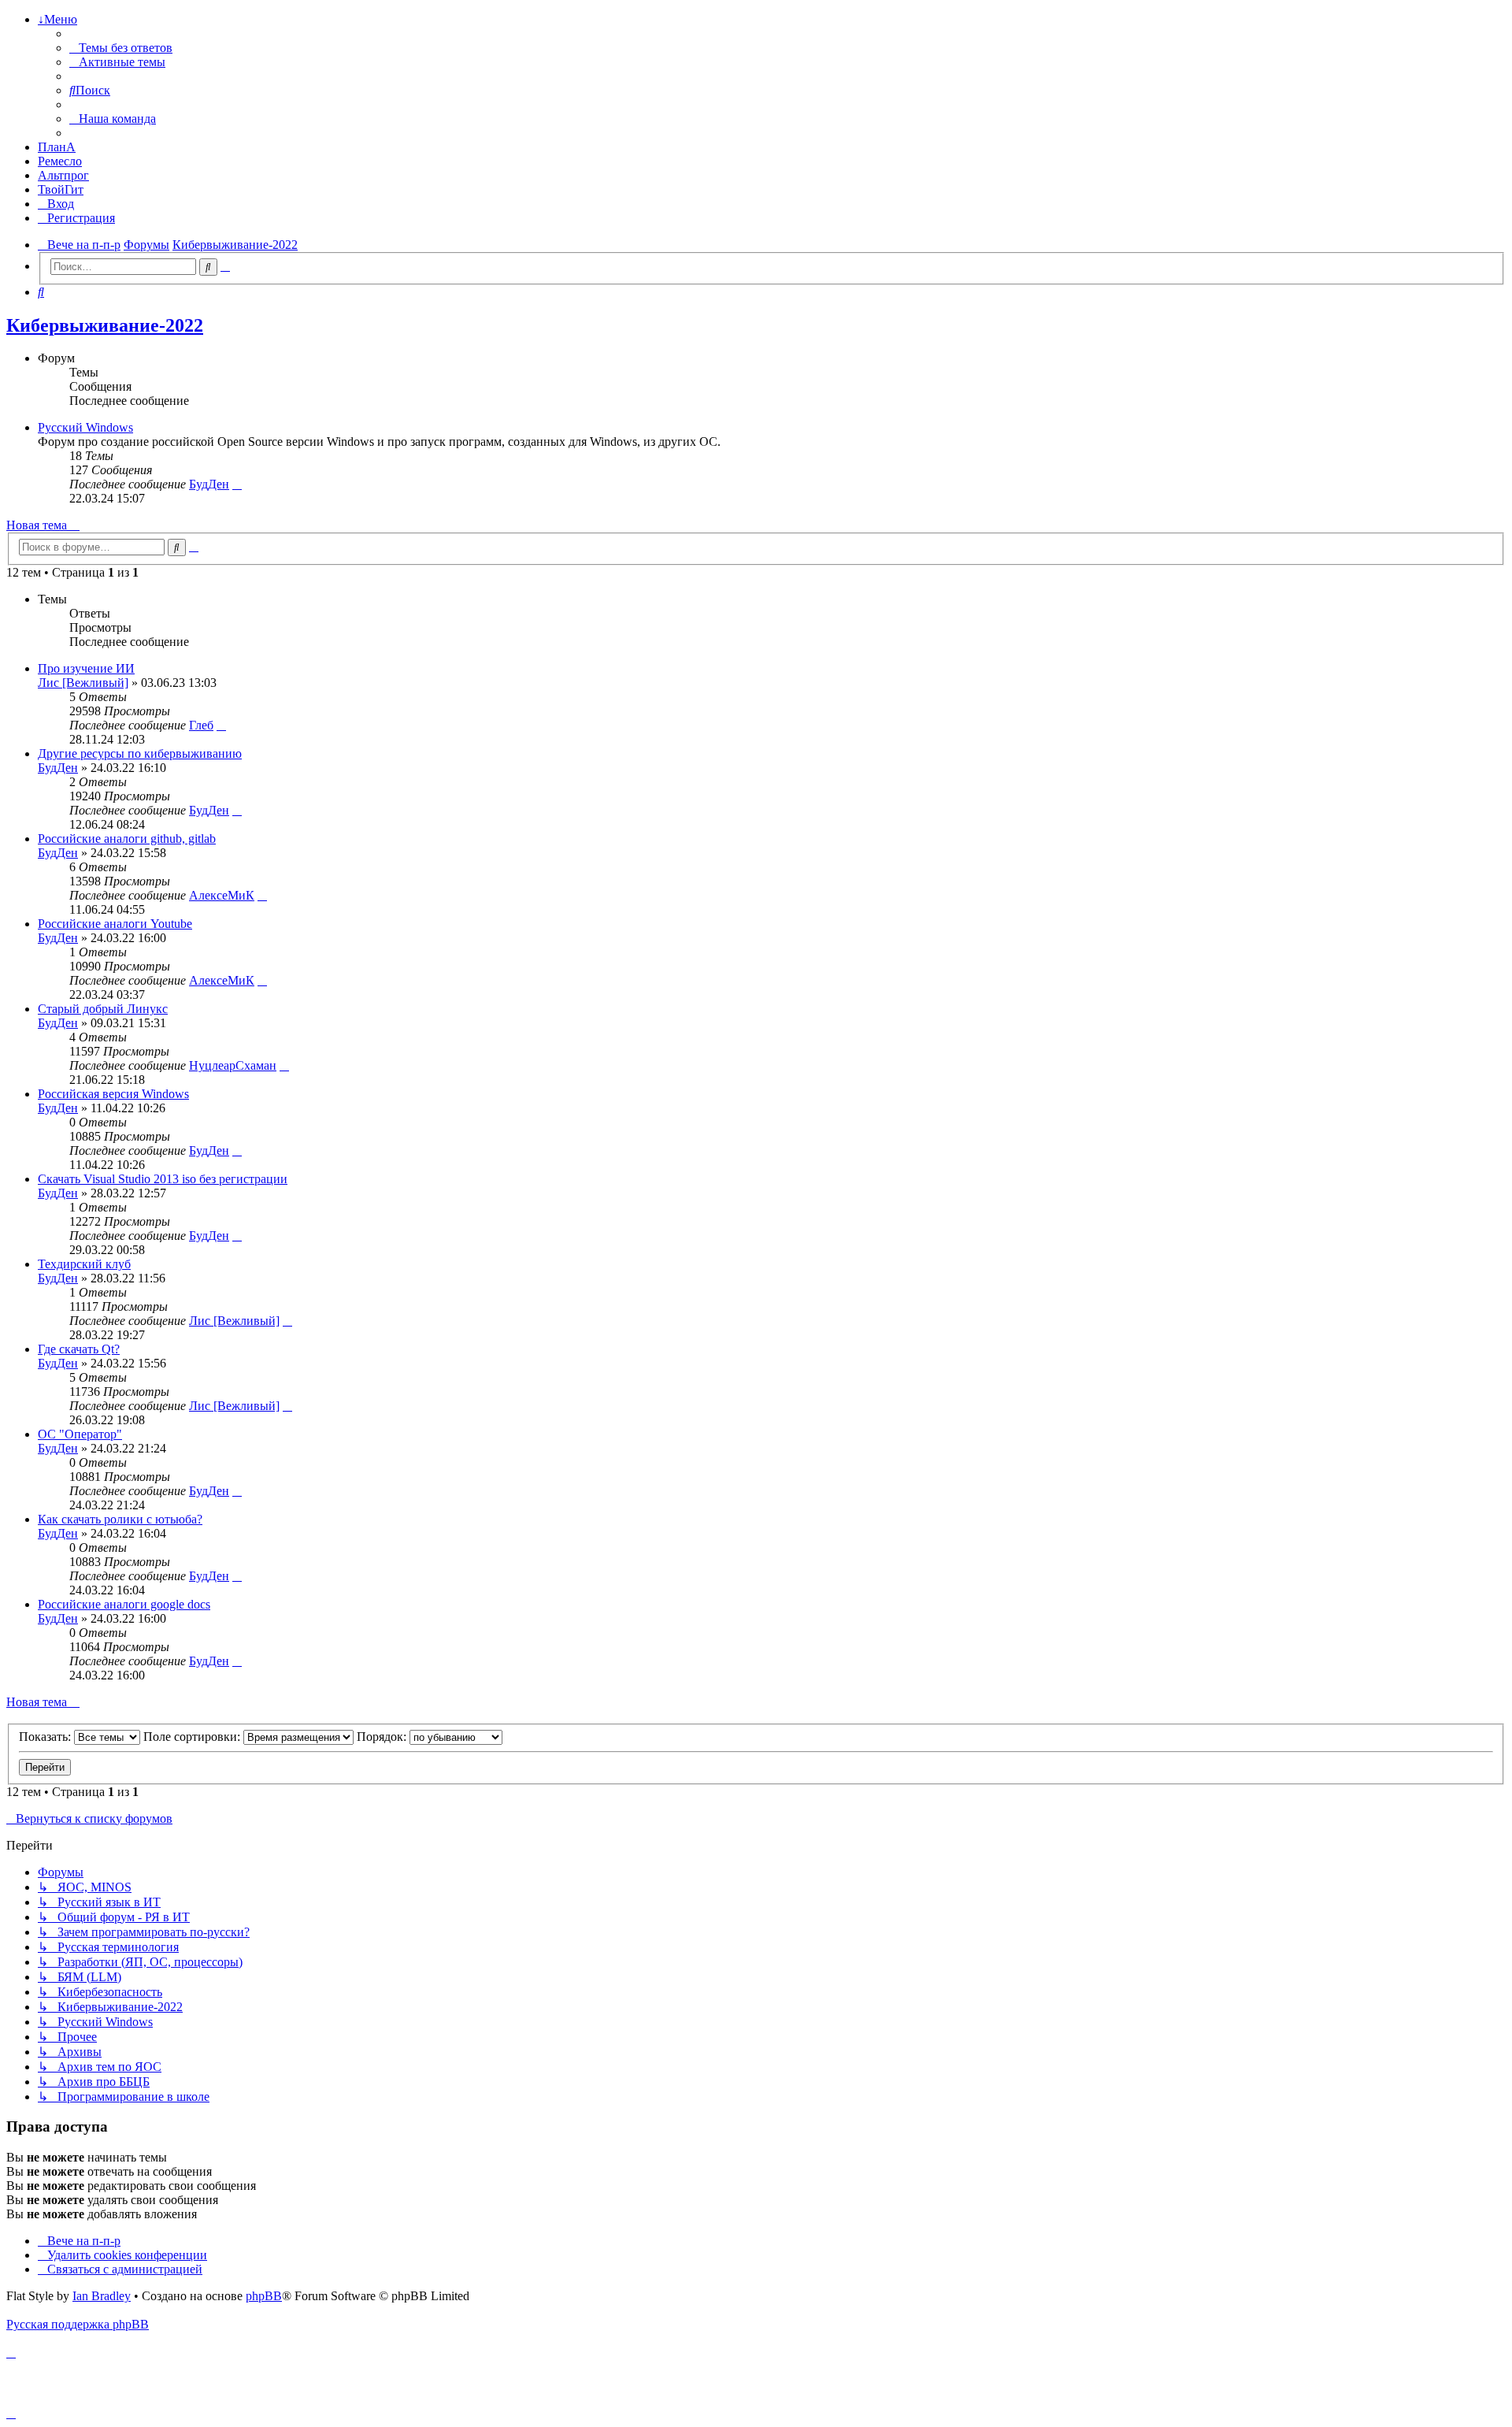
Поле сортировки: (193, 1737)
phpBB (264, 2296)
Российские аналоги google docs (124, 1604)
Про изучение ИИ (86, 668)
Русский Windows (85, 427)
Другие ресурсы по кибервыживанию (140, 753)
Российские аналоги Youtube (115, 924)
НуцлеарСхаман (233, 1065)
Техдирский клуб (84, 1264)
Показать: (46, 1737)
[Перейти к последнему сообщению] (221, 725)
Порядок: (383, 1737)
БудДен (209, 484)
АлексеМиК (222, 895)
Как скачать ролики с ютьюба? (120, 1519)
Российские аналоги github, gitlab (127, 839)
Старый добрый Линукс (103, 1009)
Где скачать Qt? (79, 1349)
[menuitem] (121, 48)
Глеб (201, 725)
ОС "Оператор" (80, 1434)
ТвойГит (61, 189)
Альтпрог (63, 175)
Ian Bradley (102, 2296)
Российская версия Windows (113, 1094)
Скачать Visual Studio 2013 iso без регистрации (163, 1179)
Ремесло (60, 161)
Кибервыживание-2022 (105, 325)
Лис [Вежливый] (83, 683)
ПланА (57, 147)
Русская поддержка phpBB (78, 2324)
